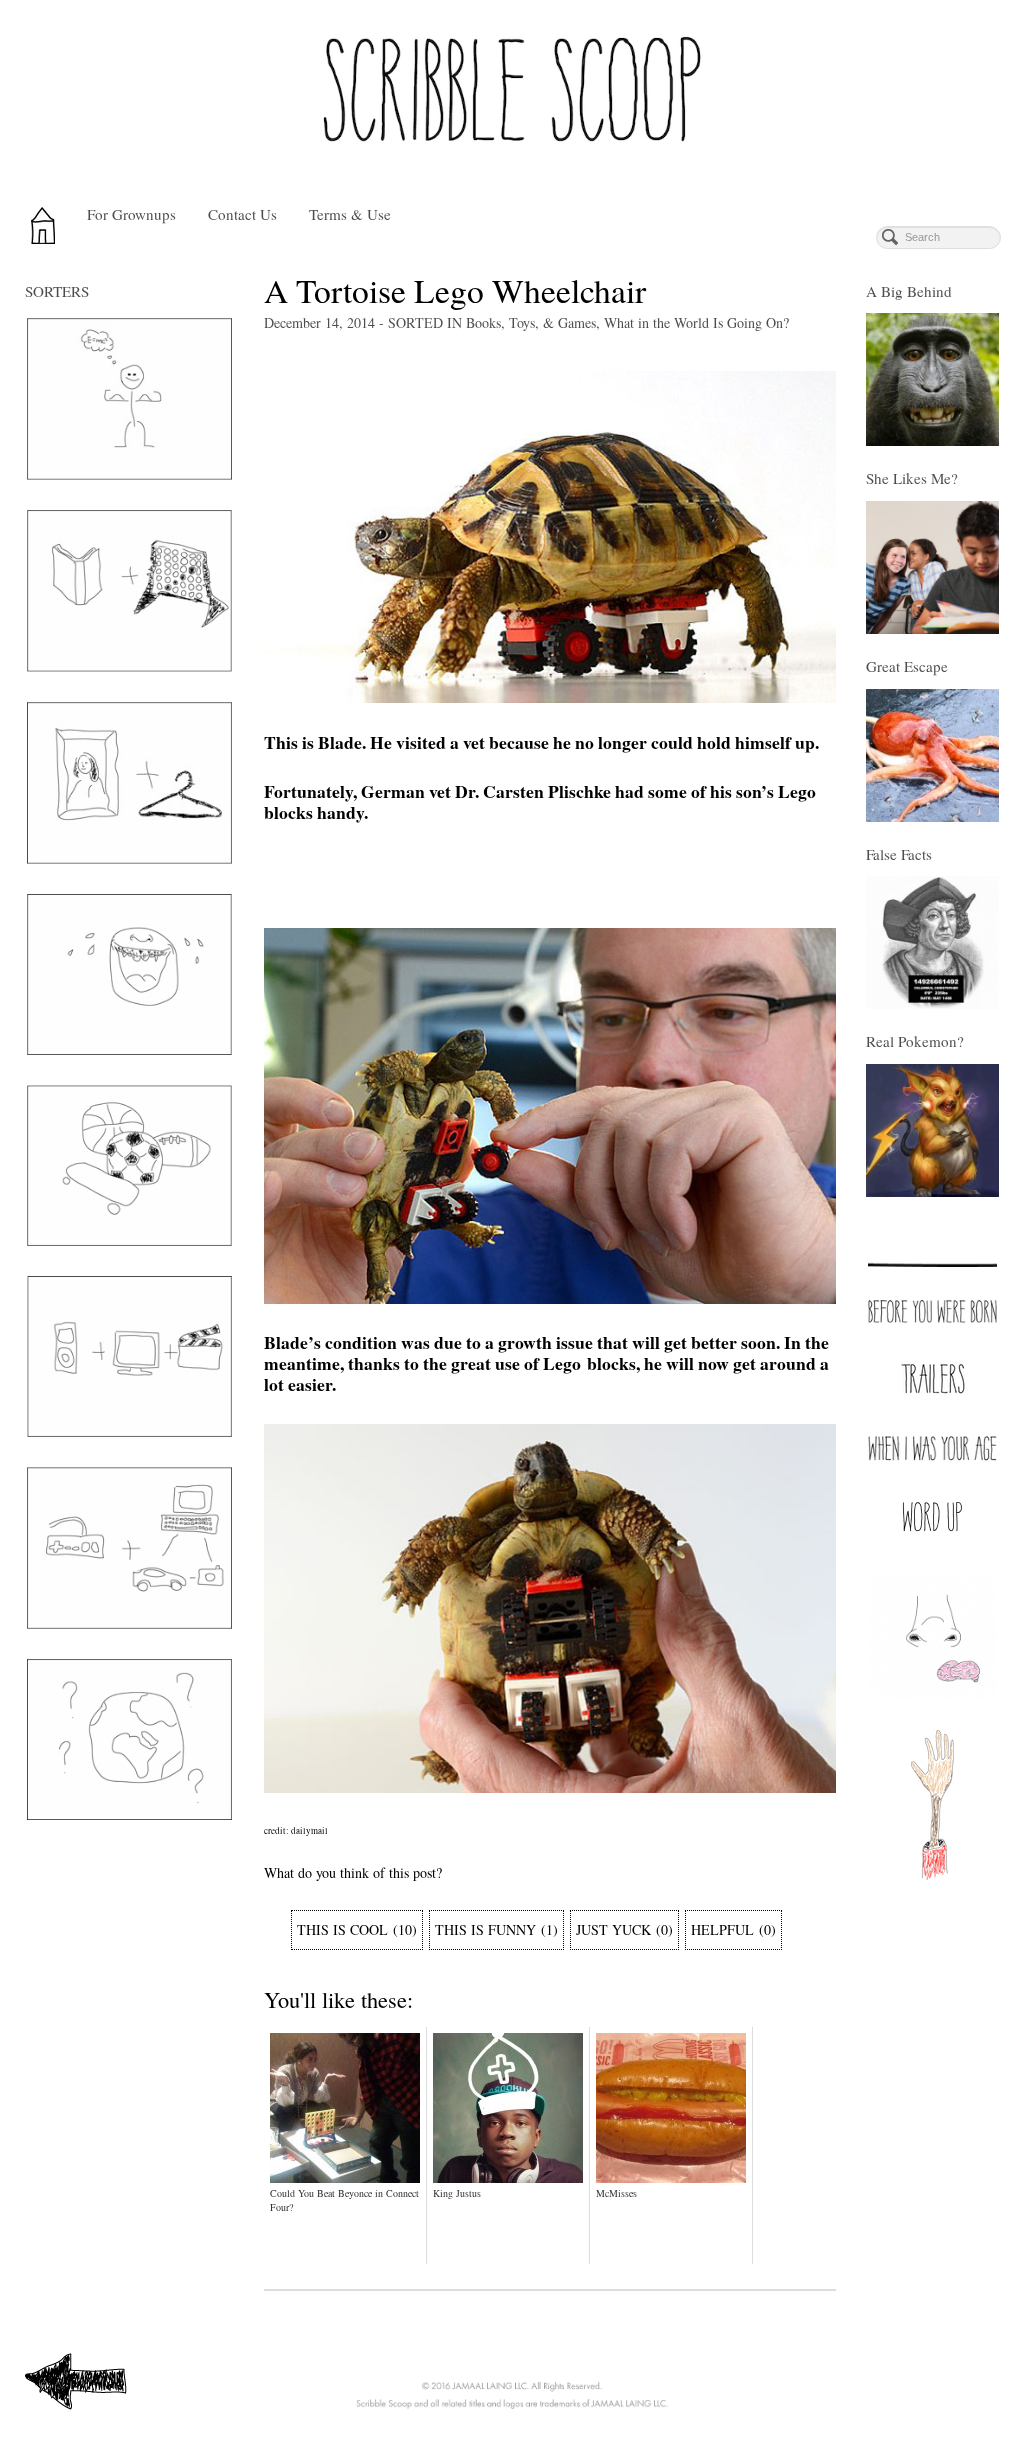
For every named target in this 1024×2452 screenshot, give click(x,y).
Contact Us (242, 214)
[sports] (129, 1165)
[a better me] (129, 399)
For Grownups (131, 214)
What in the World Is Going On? (696, 322)
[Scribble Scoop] (512, 95)
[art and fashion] (129, 783)
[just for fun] (129, 974)
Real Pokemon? (915, 1041)
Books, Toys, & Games (531, 322)
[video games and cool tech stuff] (129, 1548)
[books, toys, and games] (129, 590)
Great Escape (907, 666)
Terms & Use (350, 214)
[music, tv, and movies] (129, 1356)
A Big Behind (909, 291)
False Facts (899, 854)
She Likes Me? (912, 478)
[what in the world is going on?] (129, 1739)
